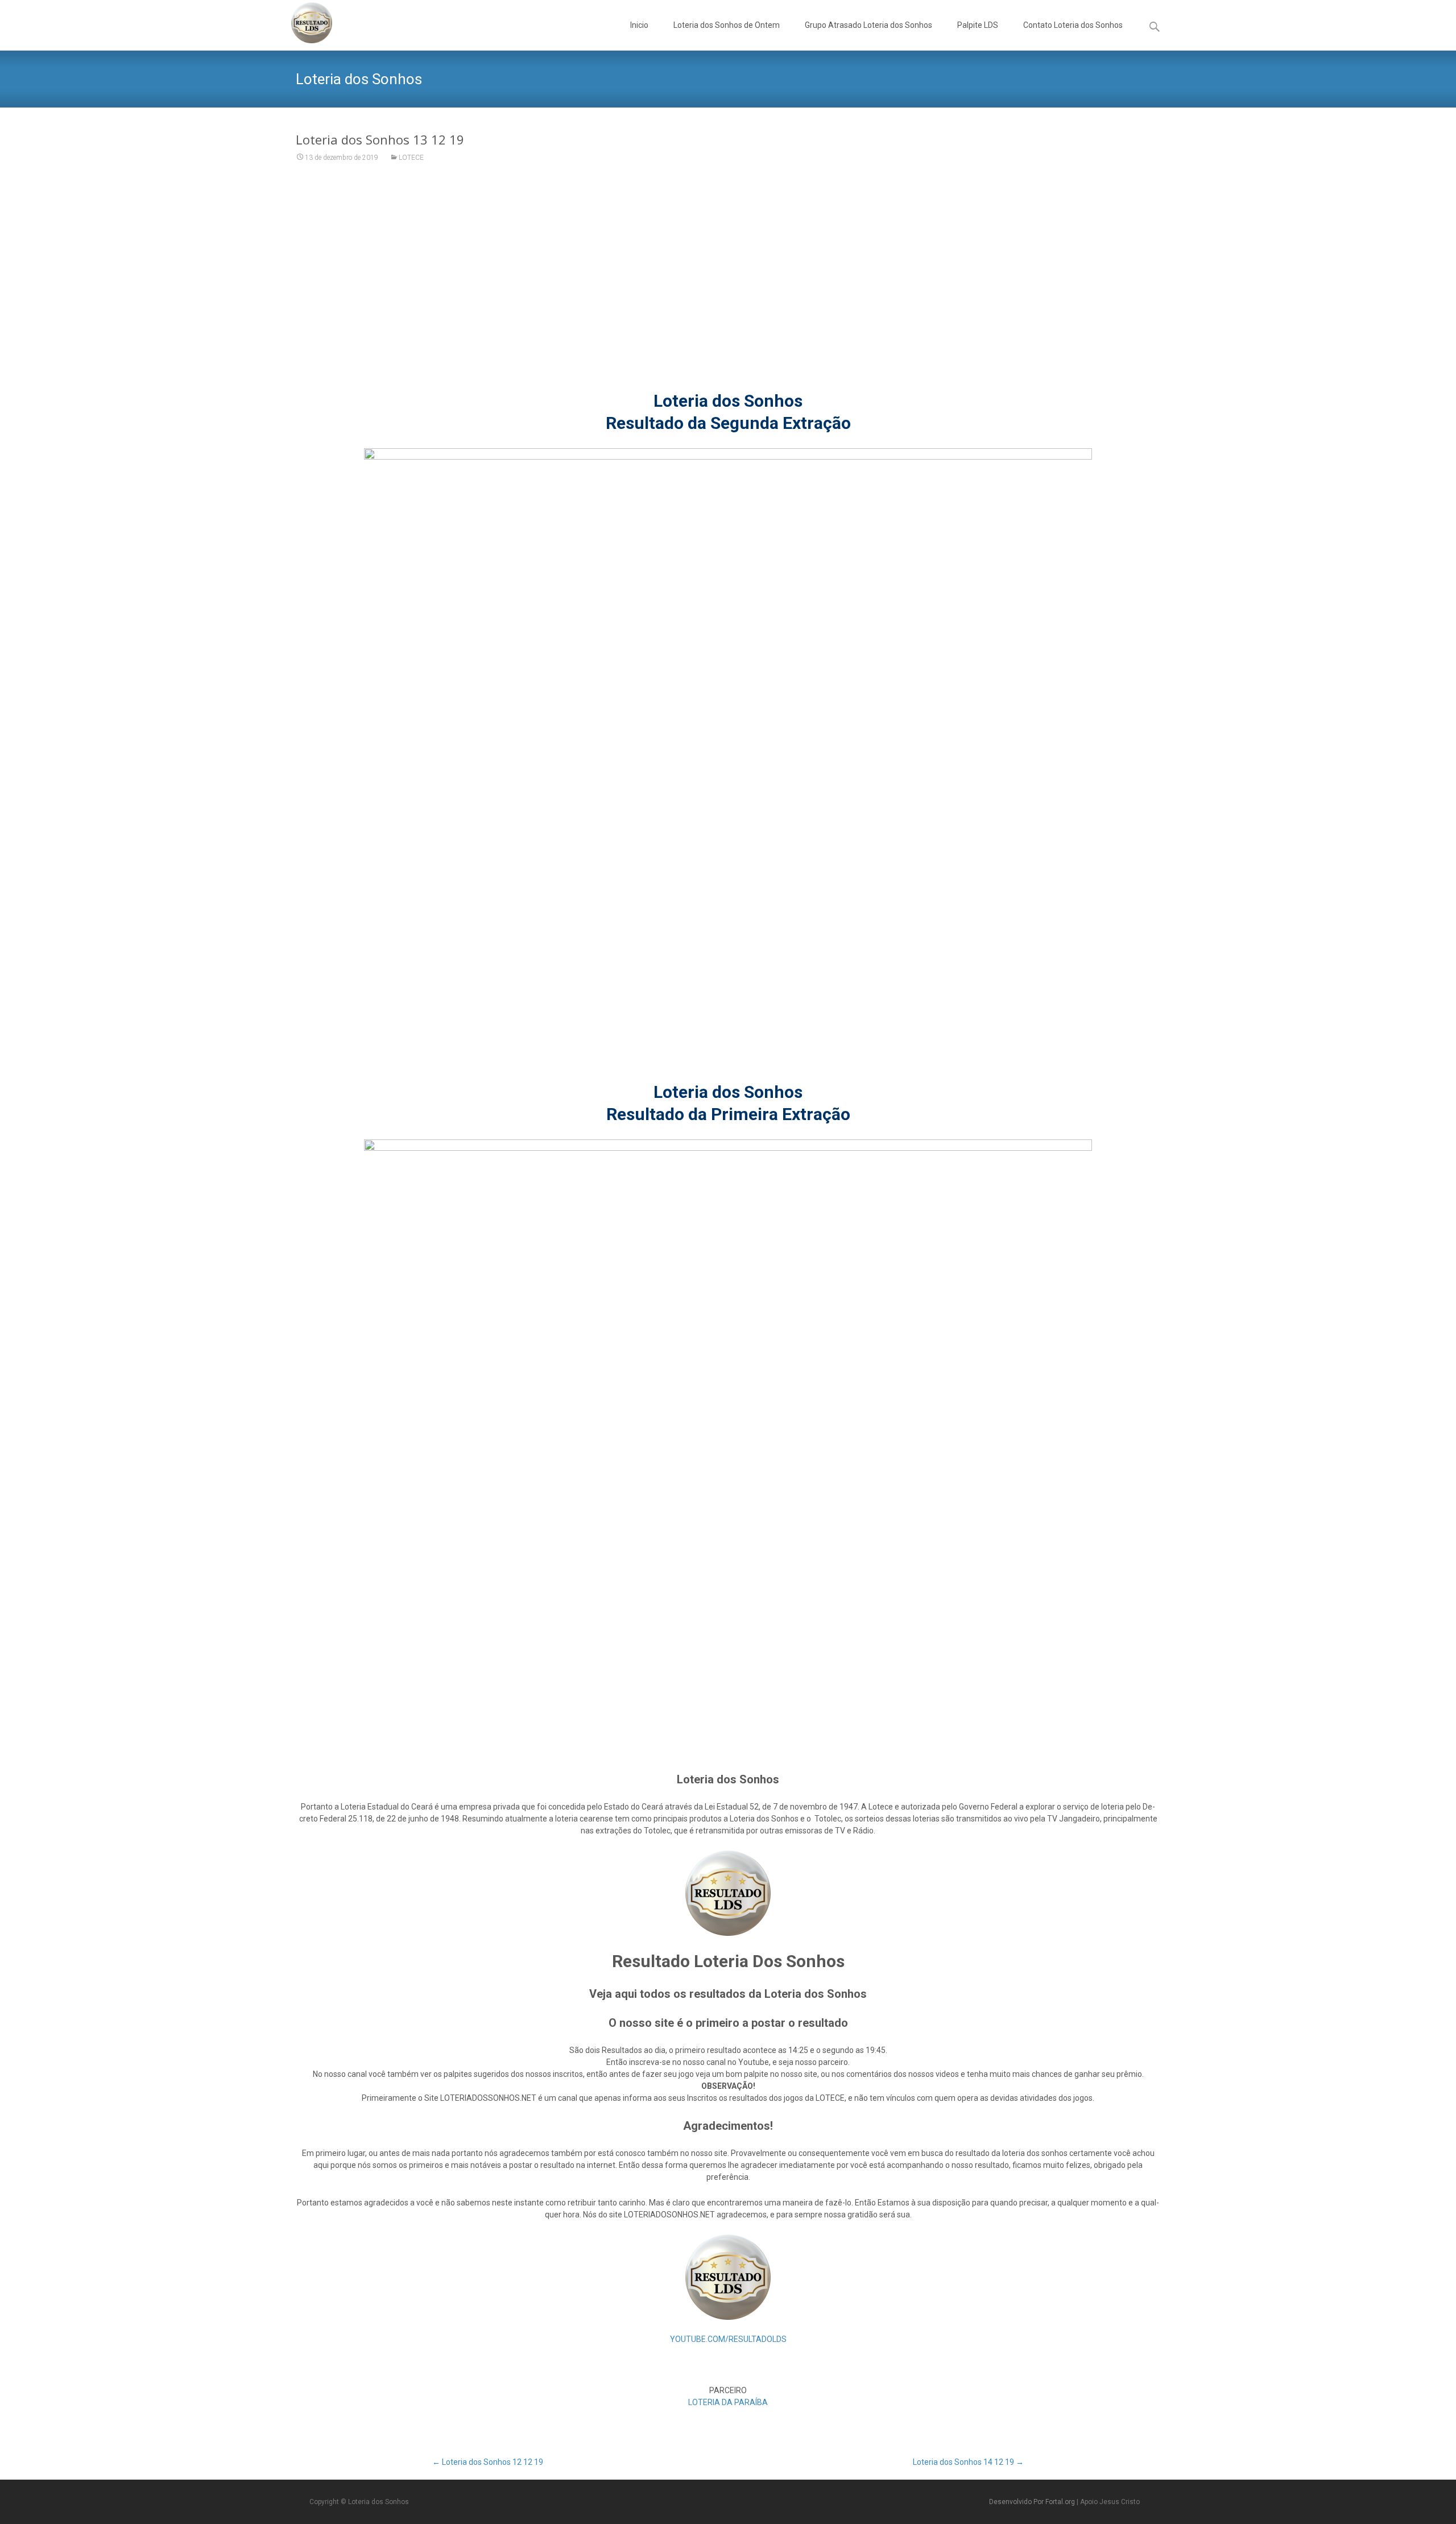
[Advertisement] (728, 284)
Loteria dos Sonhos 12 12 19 (488, 2462)
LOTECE (411, 158)
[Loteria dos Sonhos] (303, 23)
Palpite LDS (978, 25)
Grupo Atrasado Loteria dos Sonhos (868, 25)
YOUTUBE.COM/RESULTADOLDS (728, 2339)
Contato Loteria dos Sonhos (1073, 25)
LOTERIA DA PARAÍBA (728, 2402)
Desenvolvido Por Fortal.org (1033, 2502)
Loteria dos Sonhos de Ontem (727, 25)
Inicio (639, 25)
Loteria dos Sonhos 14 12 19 (968, 2462)
